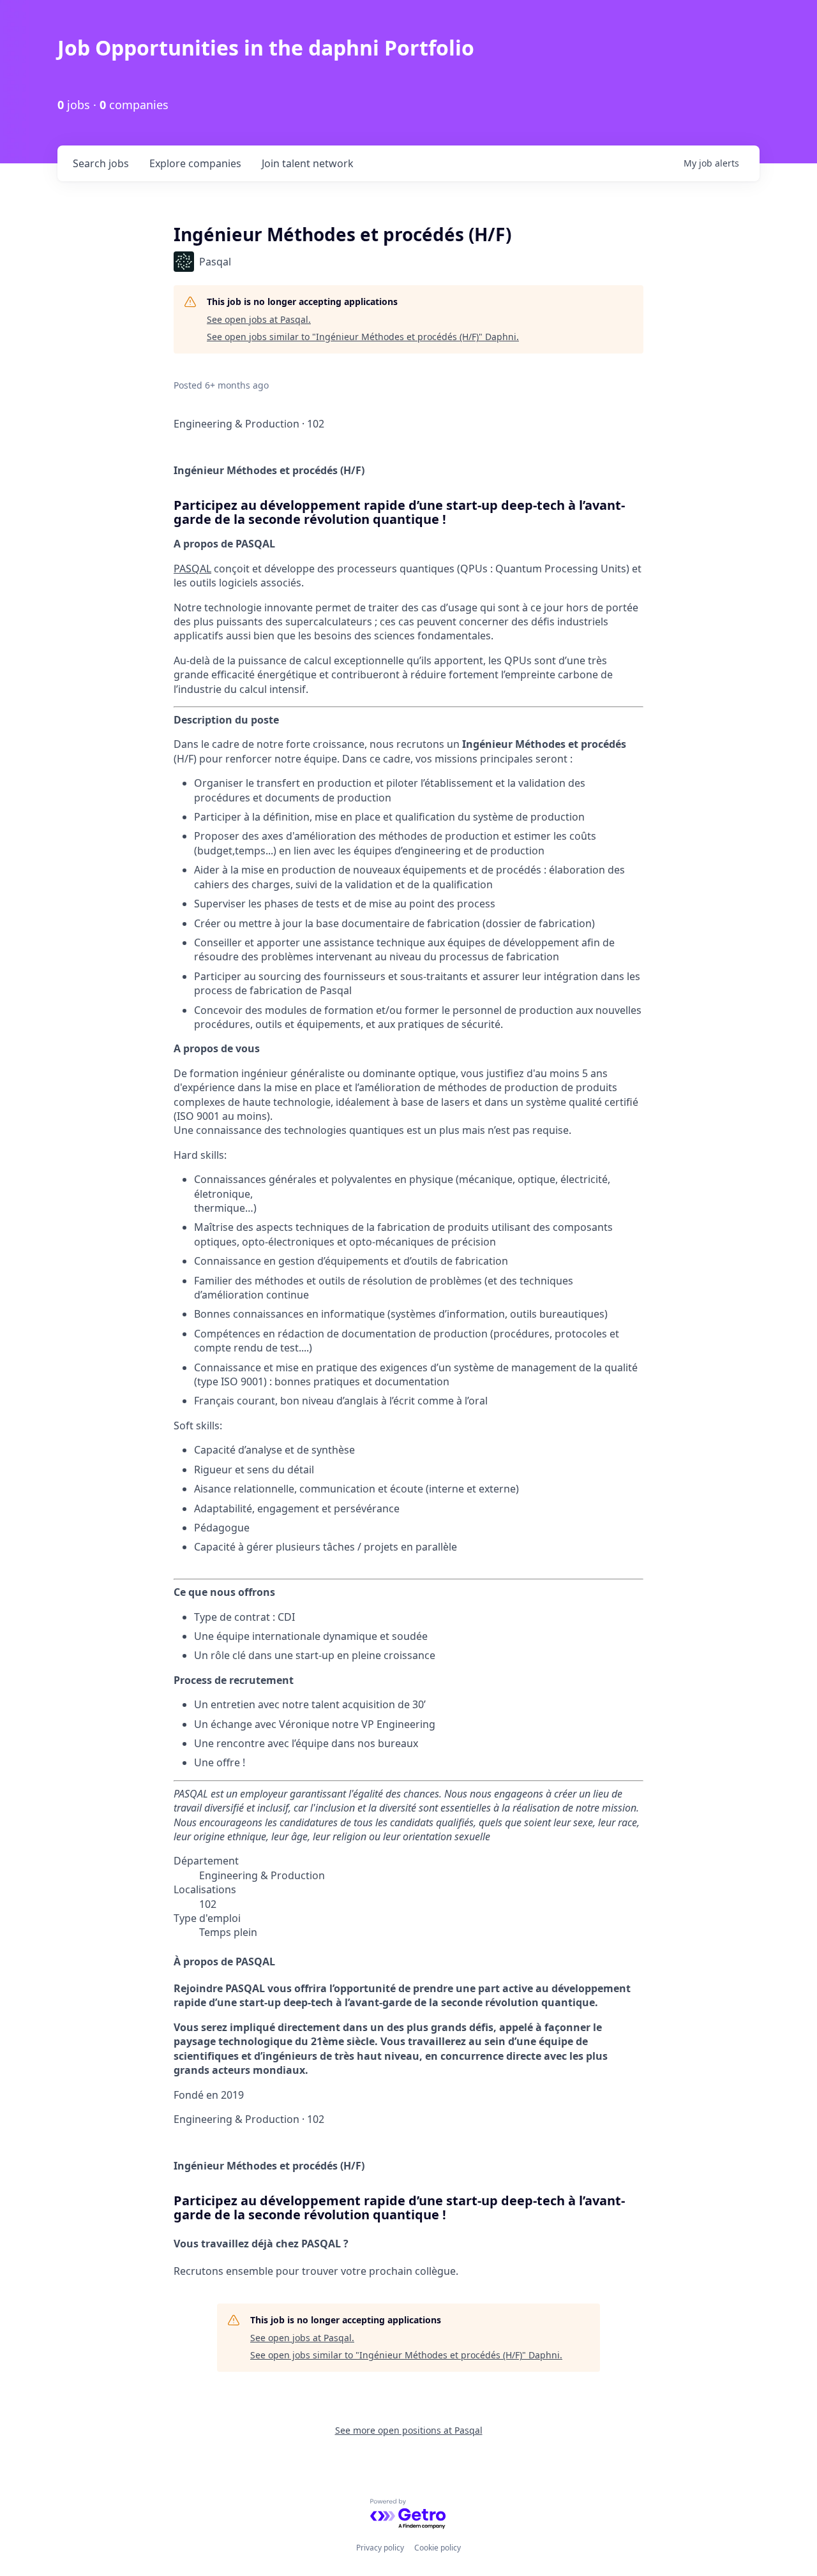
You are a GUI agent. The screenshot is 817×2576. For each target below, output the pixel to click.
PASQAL (192, 569)
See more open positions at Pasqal (409, 2430)
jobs (101, 163)
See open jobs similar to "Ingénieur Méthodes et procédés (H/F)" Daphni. (363, 337)
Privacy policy (380, 2548)
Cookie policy (438, 2548)
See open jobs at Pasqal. (259, 319)
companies (195, 163)
